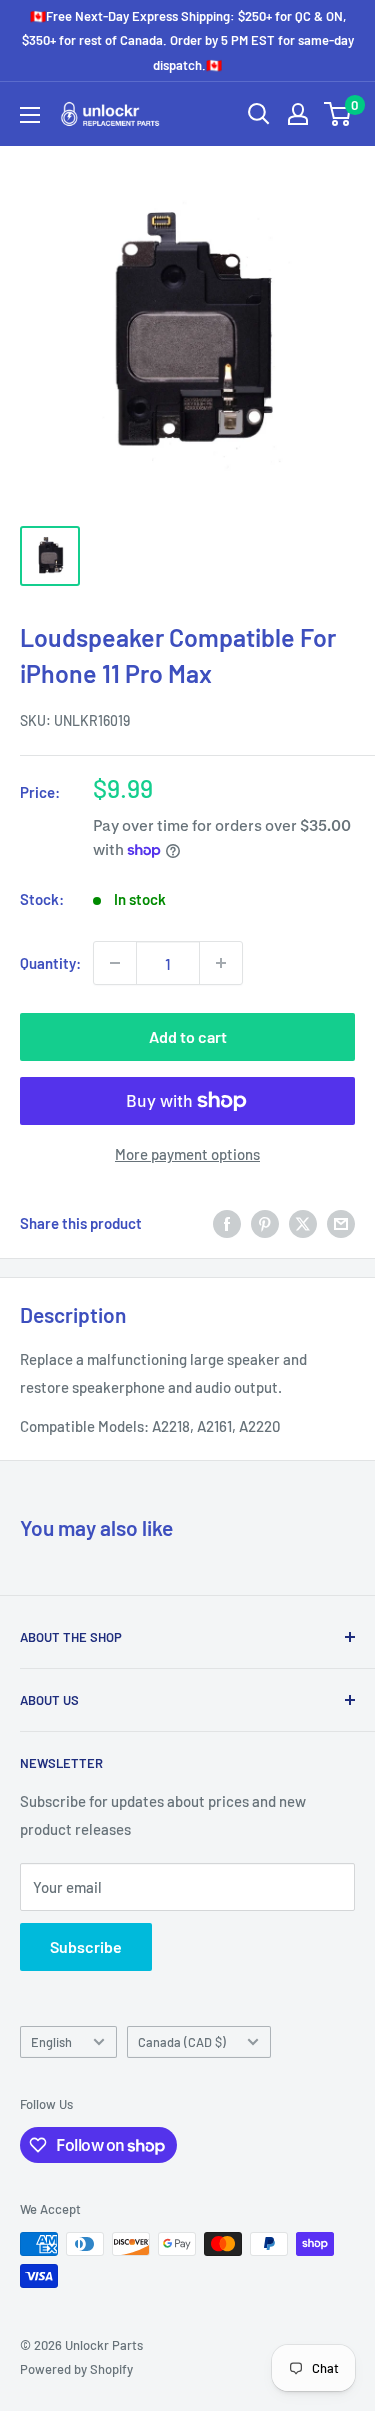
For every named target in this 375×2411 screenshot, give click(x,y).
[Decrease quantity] (115, 963)
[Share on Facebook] (227, 1223)
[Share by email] (341, 1223)
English (51, 2042)
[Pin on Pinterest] (265, 1223)
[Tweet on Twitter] (303, 1223)
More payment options (187, 1154)
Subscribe (86, 1946)
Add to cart (188, 1036)
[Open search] (259, 114)
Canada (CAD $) (182, 2042)
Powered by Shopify (76, 2369)
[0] (338, 114)
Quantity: (50, 963)
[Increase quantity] (221, 963)
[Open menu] (30, 115)
